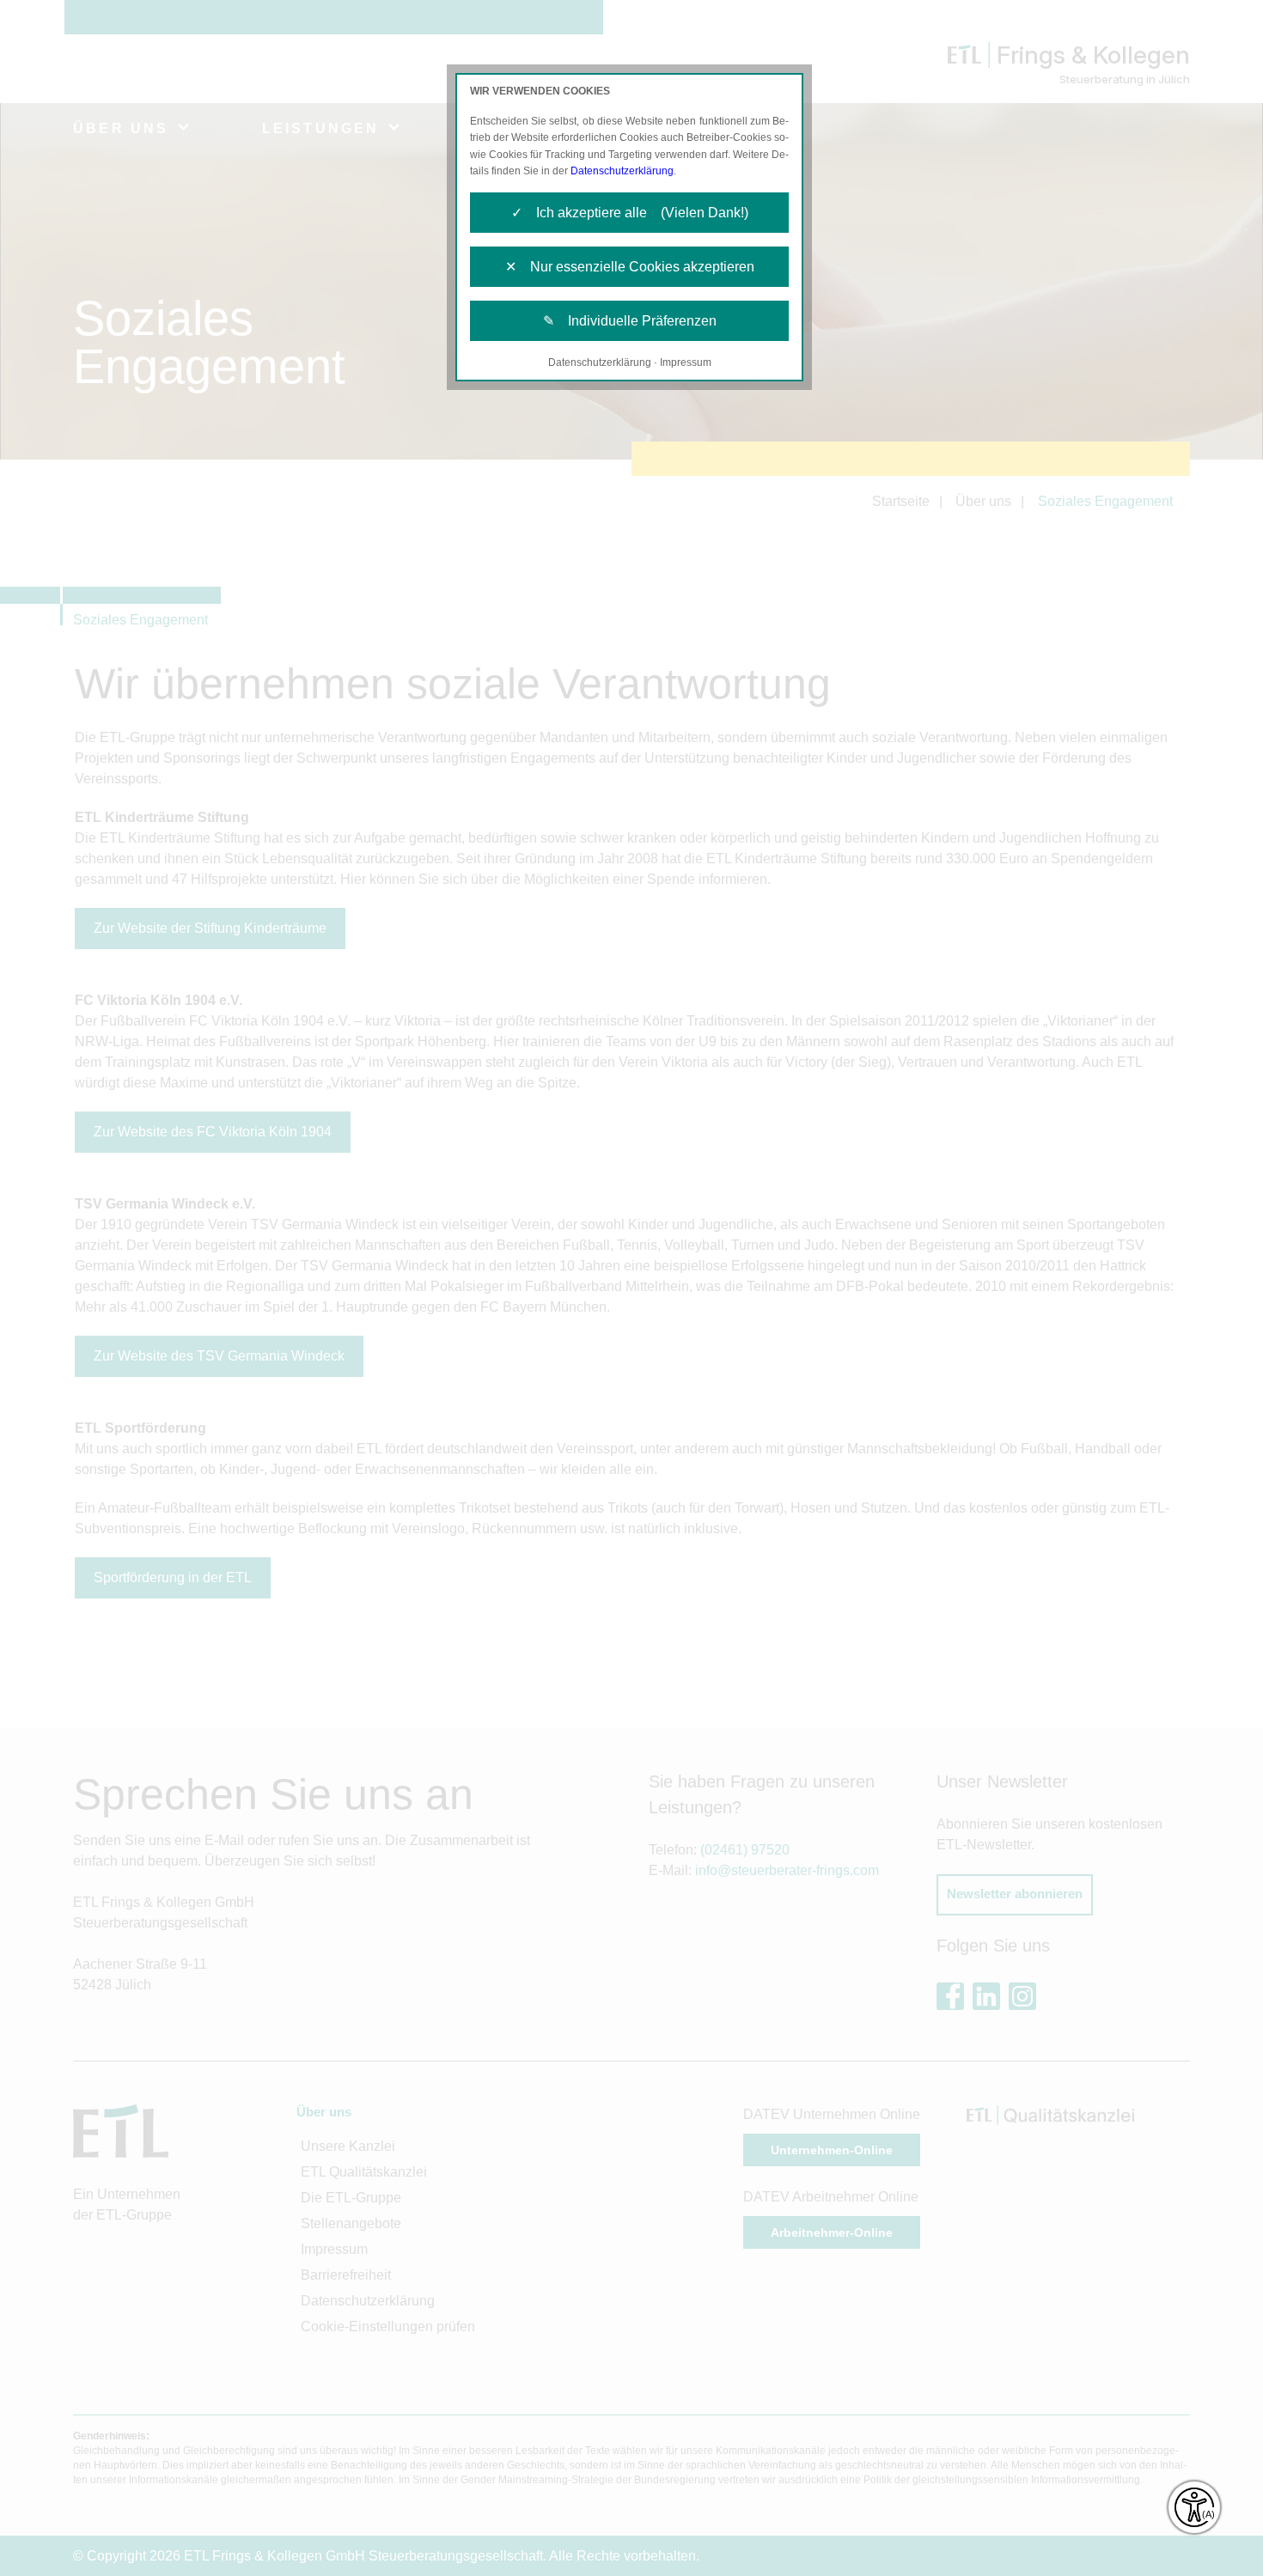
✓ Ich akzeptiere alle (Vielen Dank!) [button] (630, 213)
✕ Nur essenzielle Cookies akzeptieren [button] (630, 267)
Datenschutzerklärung (622, 171)
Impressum (686, 362)
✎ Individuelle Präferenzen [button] (630, 321)
